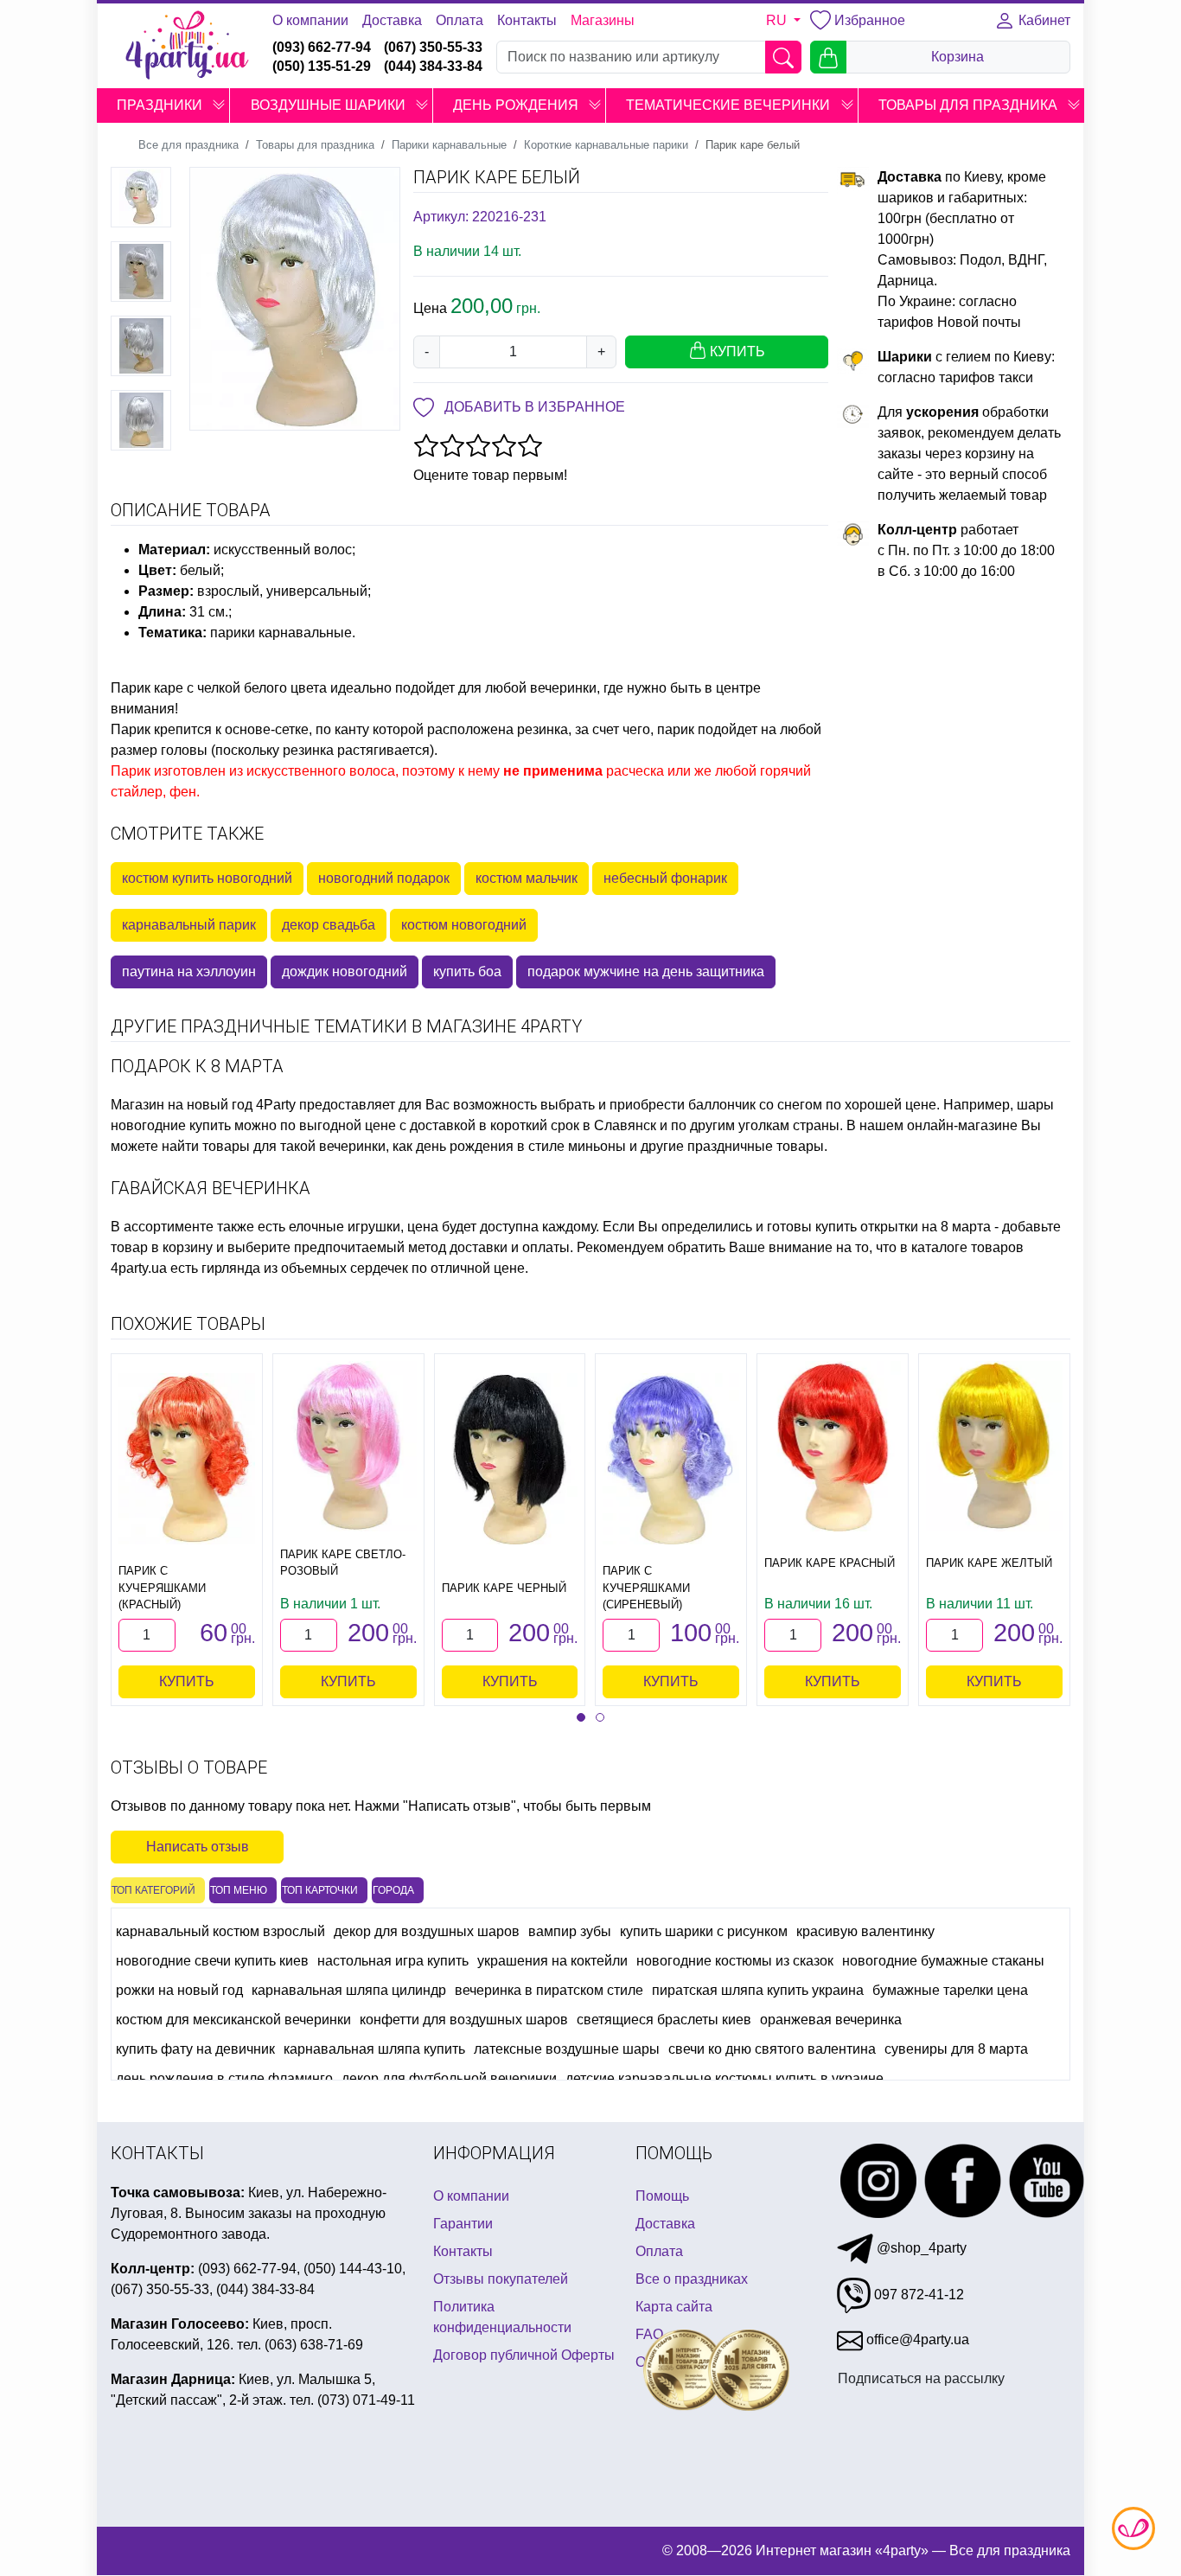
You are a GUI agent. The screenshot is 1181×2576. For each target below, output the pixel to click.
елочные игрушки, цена (364, 1227)
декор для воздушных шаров (427, 1931)
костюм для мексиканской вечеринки (233, 2020)
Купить (187, 1681)
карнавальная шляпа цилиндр (349, 1990)
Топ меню (239, 1890)
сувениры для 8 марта (956, 2049)
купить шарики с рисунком (704, 1931)
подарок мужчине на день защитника (646, 972)
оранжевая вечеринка (831, 2020)
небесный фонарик (665, 878)
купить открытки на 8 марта (903, 1227)
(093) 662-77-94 (322, 47)
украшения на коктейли (552, 1961)
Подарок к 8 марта (197, 1066)
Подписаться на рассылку (921, 2378)
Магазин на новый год (182, 1105)
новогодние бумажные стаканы (943, 1961)
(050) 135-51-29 (322, 66)
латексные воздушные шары (567, 2049)
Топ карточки (320, 1890)
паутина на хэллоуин (189, 972)
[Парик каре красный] (833, 1446)
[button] (219, 105)
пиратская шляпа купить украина (758, 1990)
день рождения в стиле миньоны (521, 1146)
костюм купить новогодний (207, 878)
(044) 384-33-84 (433, 66)
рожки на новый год (179, 1990)
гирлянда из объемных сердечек (305, 1268)
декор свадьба (329, 925)
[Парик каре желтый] (994, 1446)
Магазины (603, 20)
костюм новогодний (464, 925)
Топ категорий (153, 1890)
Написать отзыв (198, 1847)
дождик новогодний (345, 972)
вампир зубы (570, 1931)
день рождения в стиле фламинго (224, 2078)
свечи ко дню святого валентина (772, 2049)
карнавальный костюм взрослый (220, 1931)
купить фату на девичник (195, 2049)
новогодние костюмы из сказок (735, 1961)
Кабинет (1043, 20)
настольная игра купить (393, 1961)
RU (778, 20)
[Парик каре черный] (510, 1458)
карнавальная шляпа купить (374, 2049)
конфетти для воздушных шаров (464, 2020)
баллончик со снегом (755, 1105)
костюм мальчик (527, 878)
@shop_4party (920, 2248)
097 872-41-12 (917, 2295)
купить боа (467, 972)
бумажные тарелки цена (950, 1990)
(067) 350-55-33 (433, 47)
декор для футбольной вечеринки (449, 2078)
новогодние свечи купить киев (212, 1961)
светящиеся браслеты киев (664, 2020)
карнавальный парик (189, 925)
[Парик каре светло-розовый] (348, 1446)
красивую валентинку (865, 1931)
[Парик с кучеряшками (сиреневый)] (671, 1458)
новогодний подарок (384, 878)
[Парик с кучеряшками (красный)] (187, 1458)
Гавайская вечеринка (211, 1188)
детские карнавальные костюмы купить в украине (725, 2078)
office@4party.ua (916, 2339)
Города (393, 1890)
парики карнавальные (281, 633)
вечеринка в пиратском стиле (549, 1990)
